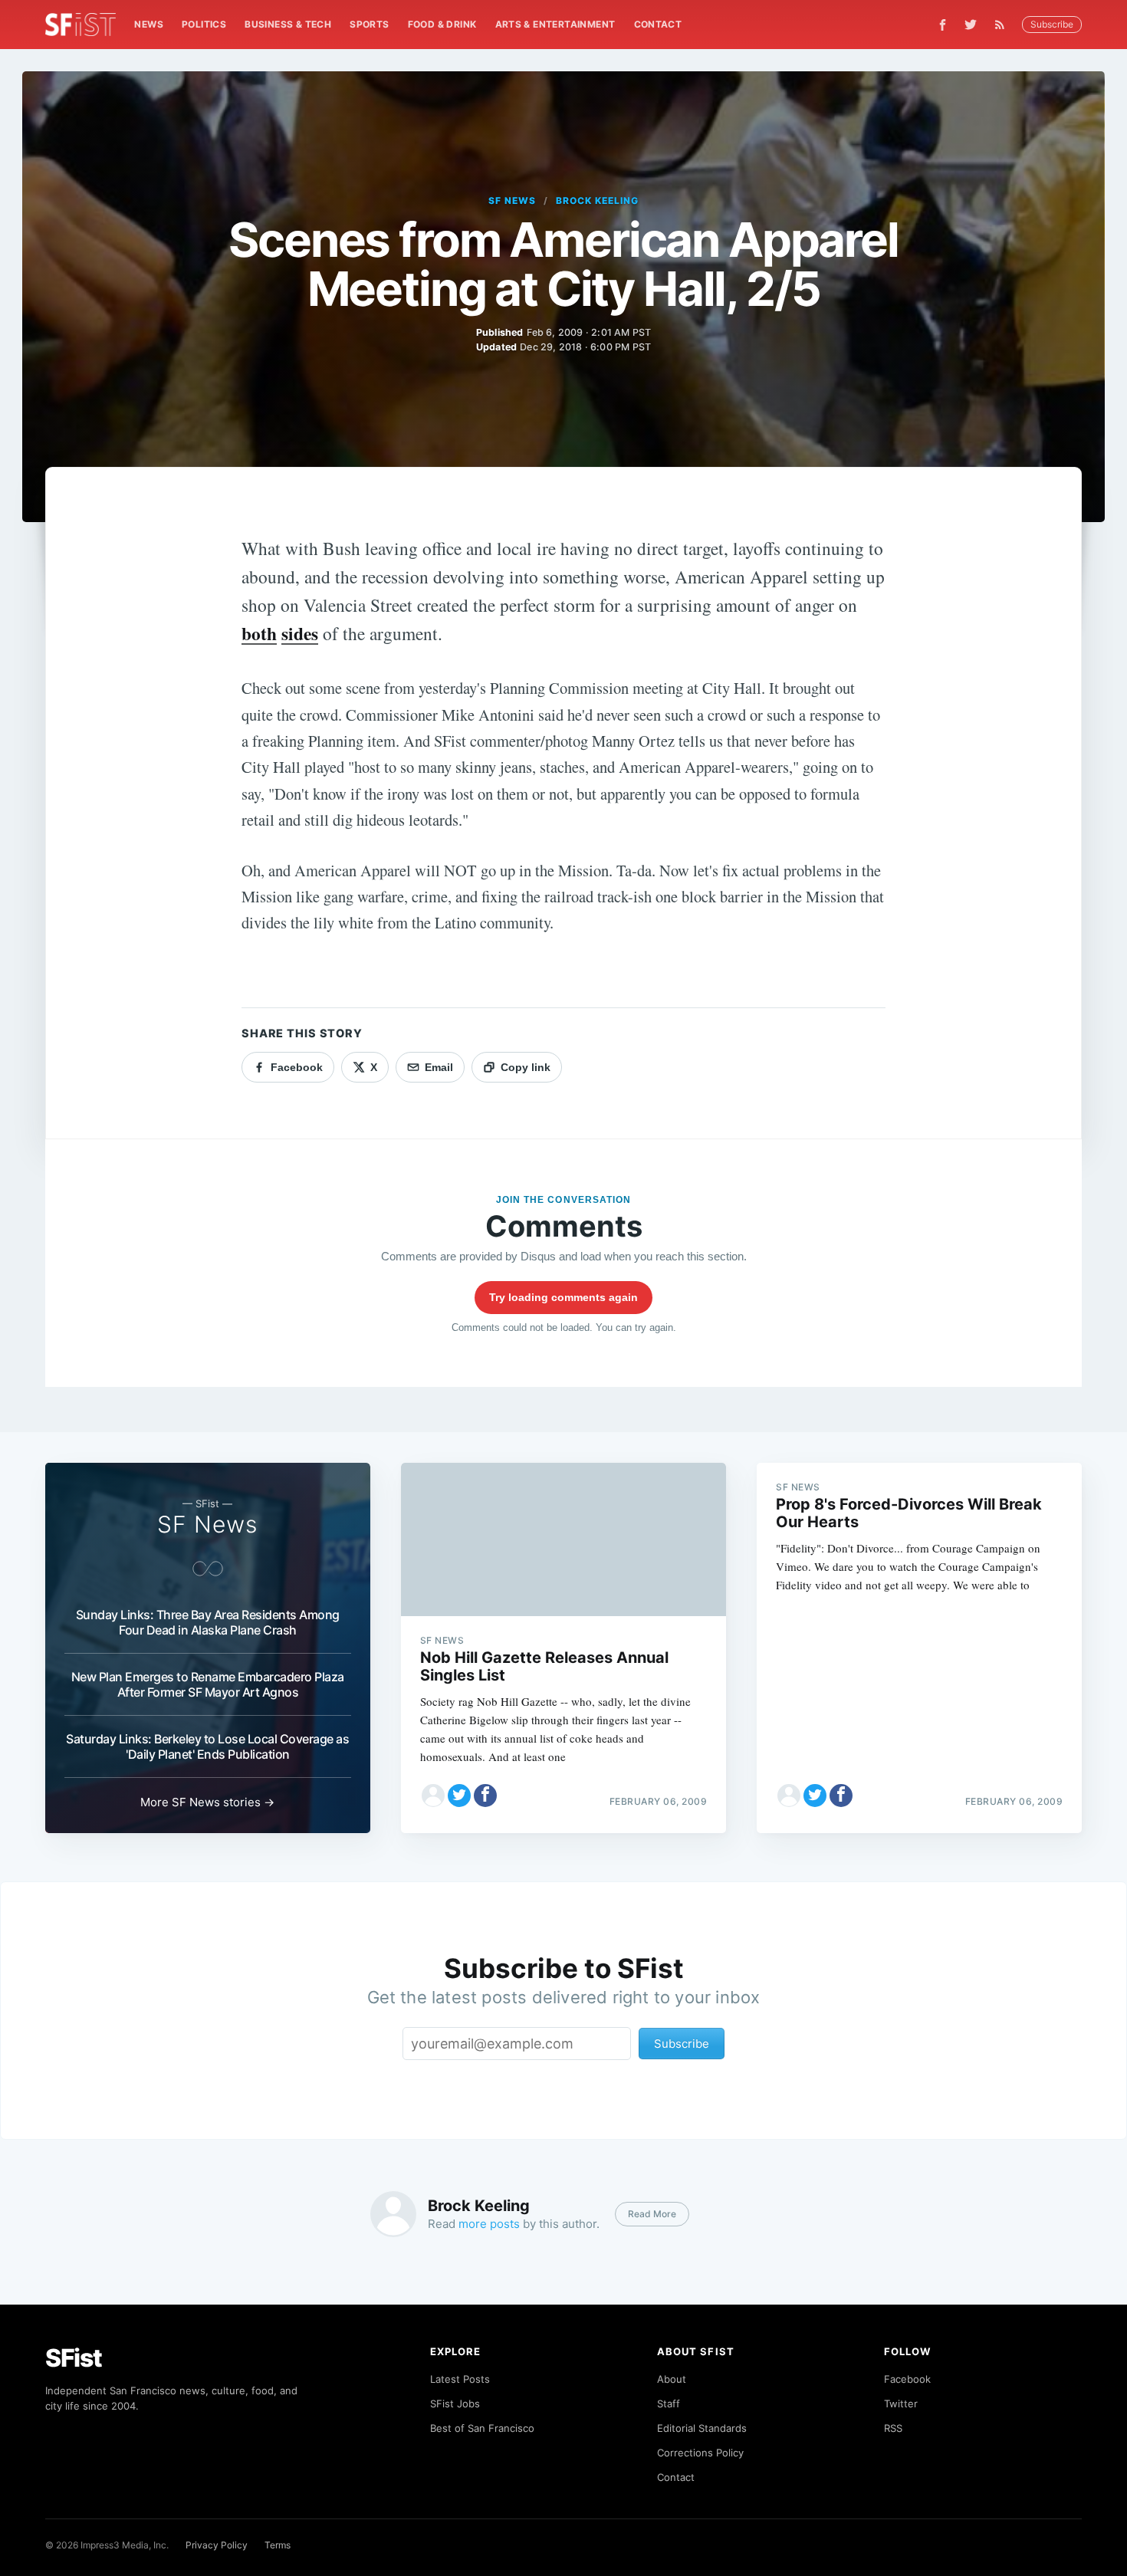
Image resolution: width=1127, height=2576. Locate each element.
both (259, 633)
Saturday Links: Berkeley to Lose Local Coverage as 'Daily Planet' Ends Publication (207, 1746)
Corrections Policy (700, 2453)
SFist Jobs (455, 2403)
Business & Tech (288, 24)
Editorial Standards (702, 2428)
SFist (74, 2358)
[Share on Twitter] (459, 1796)
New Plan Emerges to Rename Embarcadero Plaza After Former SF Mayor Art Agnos (208, 1684)
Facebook (907, 2379)
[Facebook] (943, 25)
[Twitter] (971, 25)
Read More (652, 2214)
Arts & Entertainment (555, 24)
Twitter (901, 2403)
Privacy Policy (217, 2545)
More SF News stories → (207, 1802)
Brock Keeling (597, 200)
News (149, 24)
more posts (489, 2224)
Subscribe (1052, 24)
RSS (893, 2428)
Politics (204, 24)
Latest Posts (460, 2379)
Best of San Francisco (482, 2428)
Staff (669, 2403)
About (672, 2379)
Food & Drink (442, 24)
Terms (278, 2545)
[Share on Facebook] (485, 1796)
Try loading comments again (563, 1297)
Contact (658, 24)
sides (300, 633)
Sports (369, 24)
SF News (512, 200)
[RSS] (1004, 25)
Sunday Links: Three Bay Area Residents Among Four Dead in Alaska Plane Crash (208, 1622)
